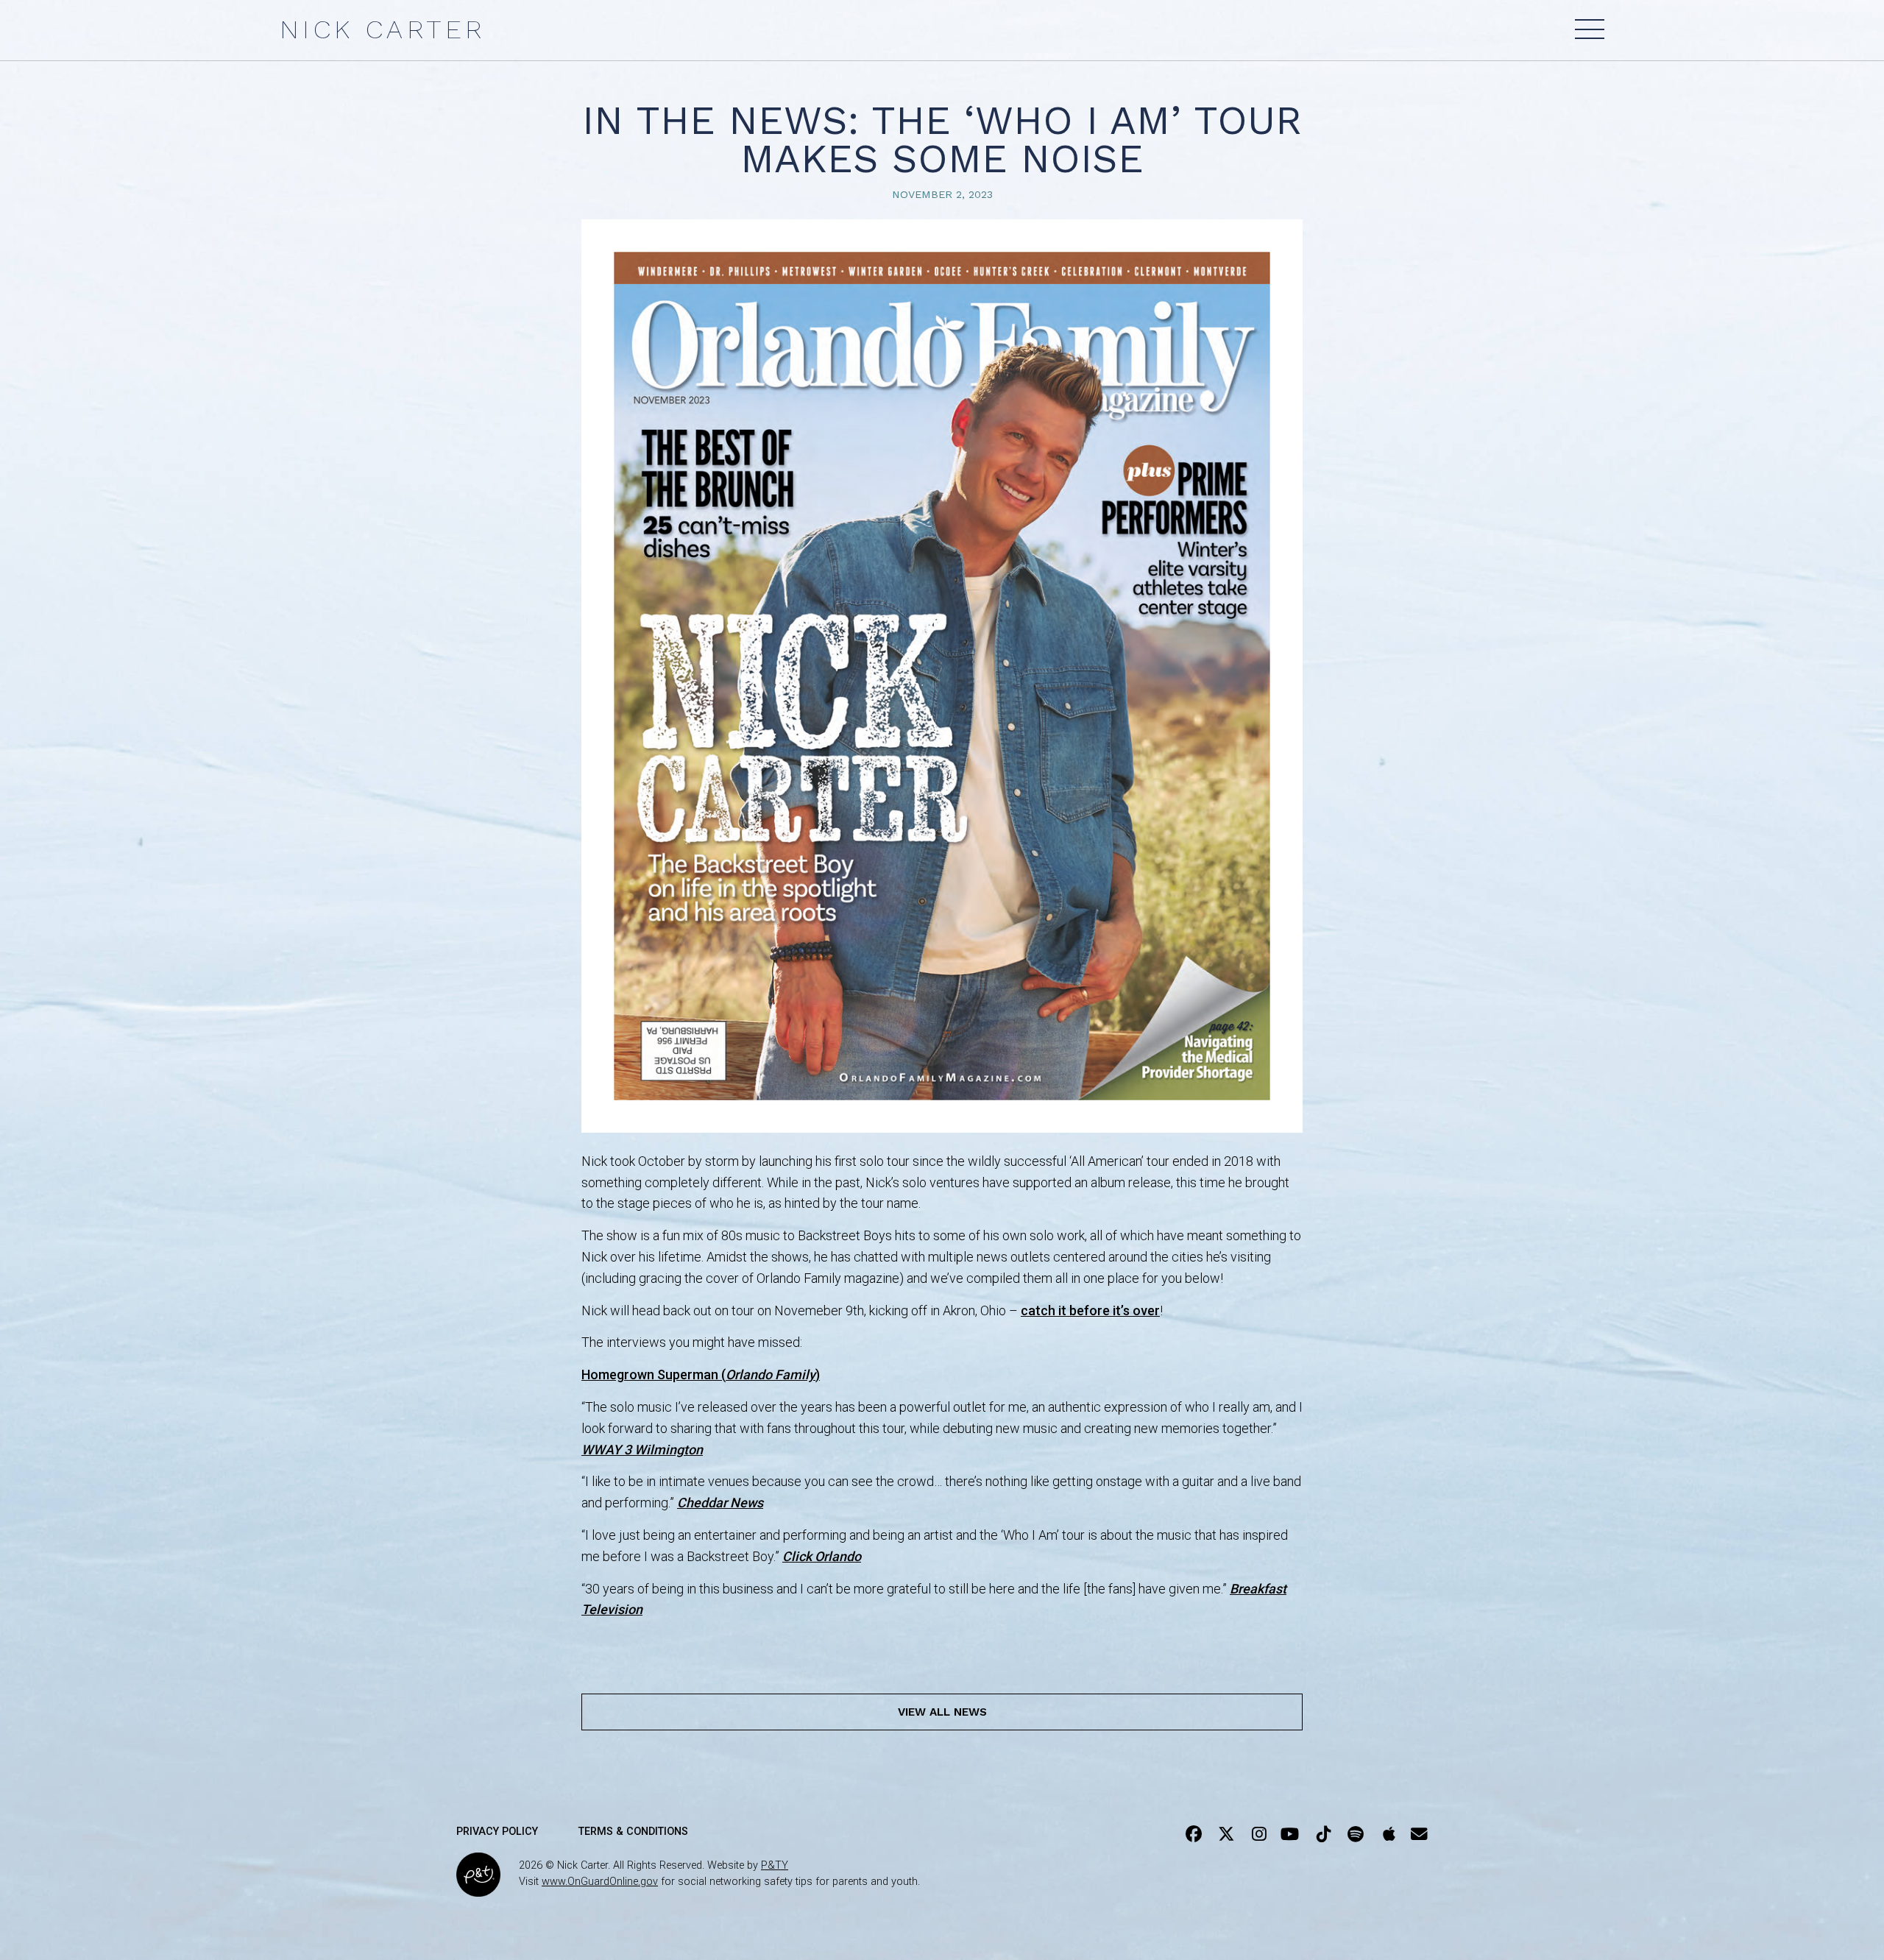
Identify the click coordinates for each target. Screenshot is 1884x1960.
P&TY (775, 1865)
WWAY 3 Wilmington (642, 1450)
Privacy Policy (497, 1832)
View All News (942, 1712)
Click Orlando (822, 1556)
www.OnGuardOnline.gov (600, 1882)
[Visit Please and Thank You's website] (478, 1887)
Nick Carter (382, 29)
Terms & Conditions (633, 1832)
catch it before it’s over (1090, 1310)
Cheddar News (720, 1503)
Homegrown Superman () (701, 1375)
